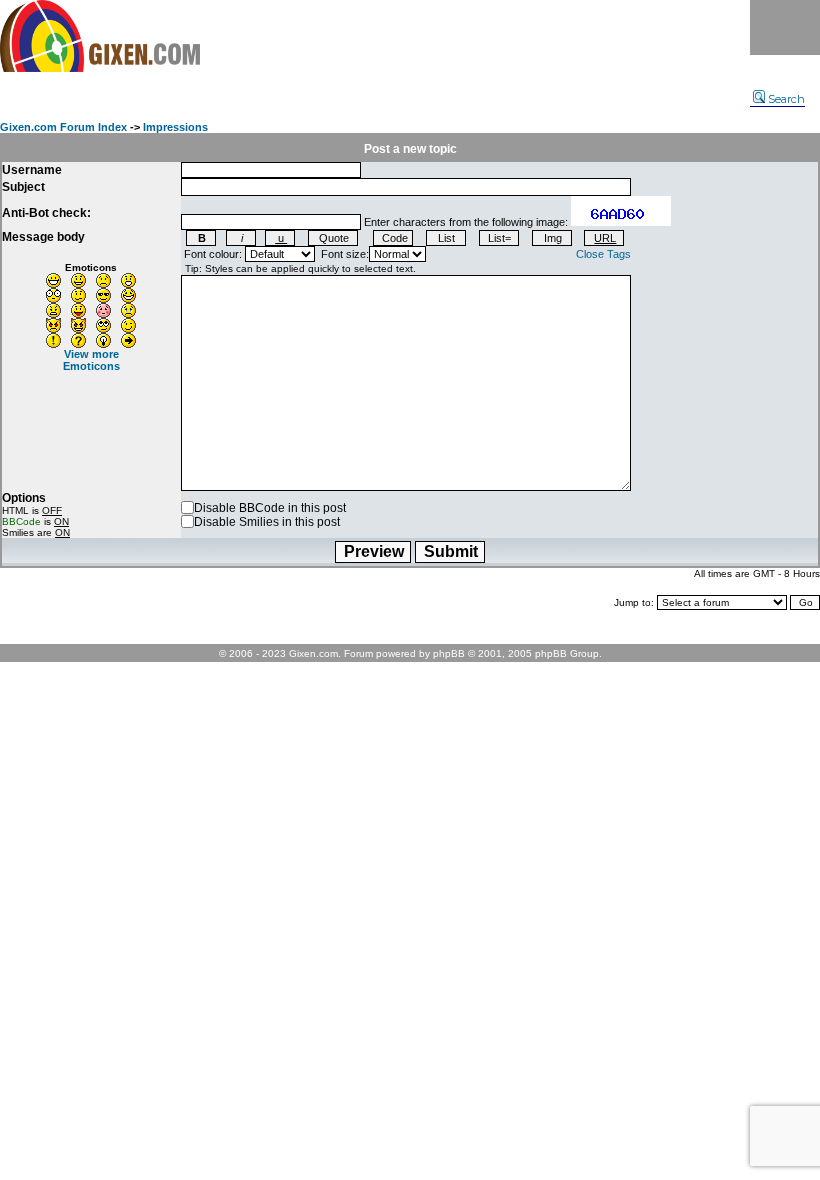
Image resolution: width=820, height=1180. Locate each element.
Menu (785, 27)
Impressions (175, 127)
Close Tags (603, 254)
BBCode (21, 521)
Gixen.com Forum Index (63, 127)
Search (786, 99)
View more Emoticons (91, 360)
